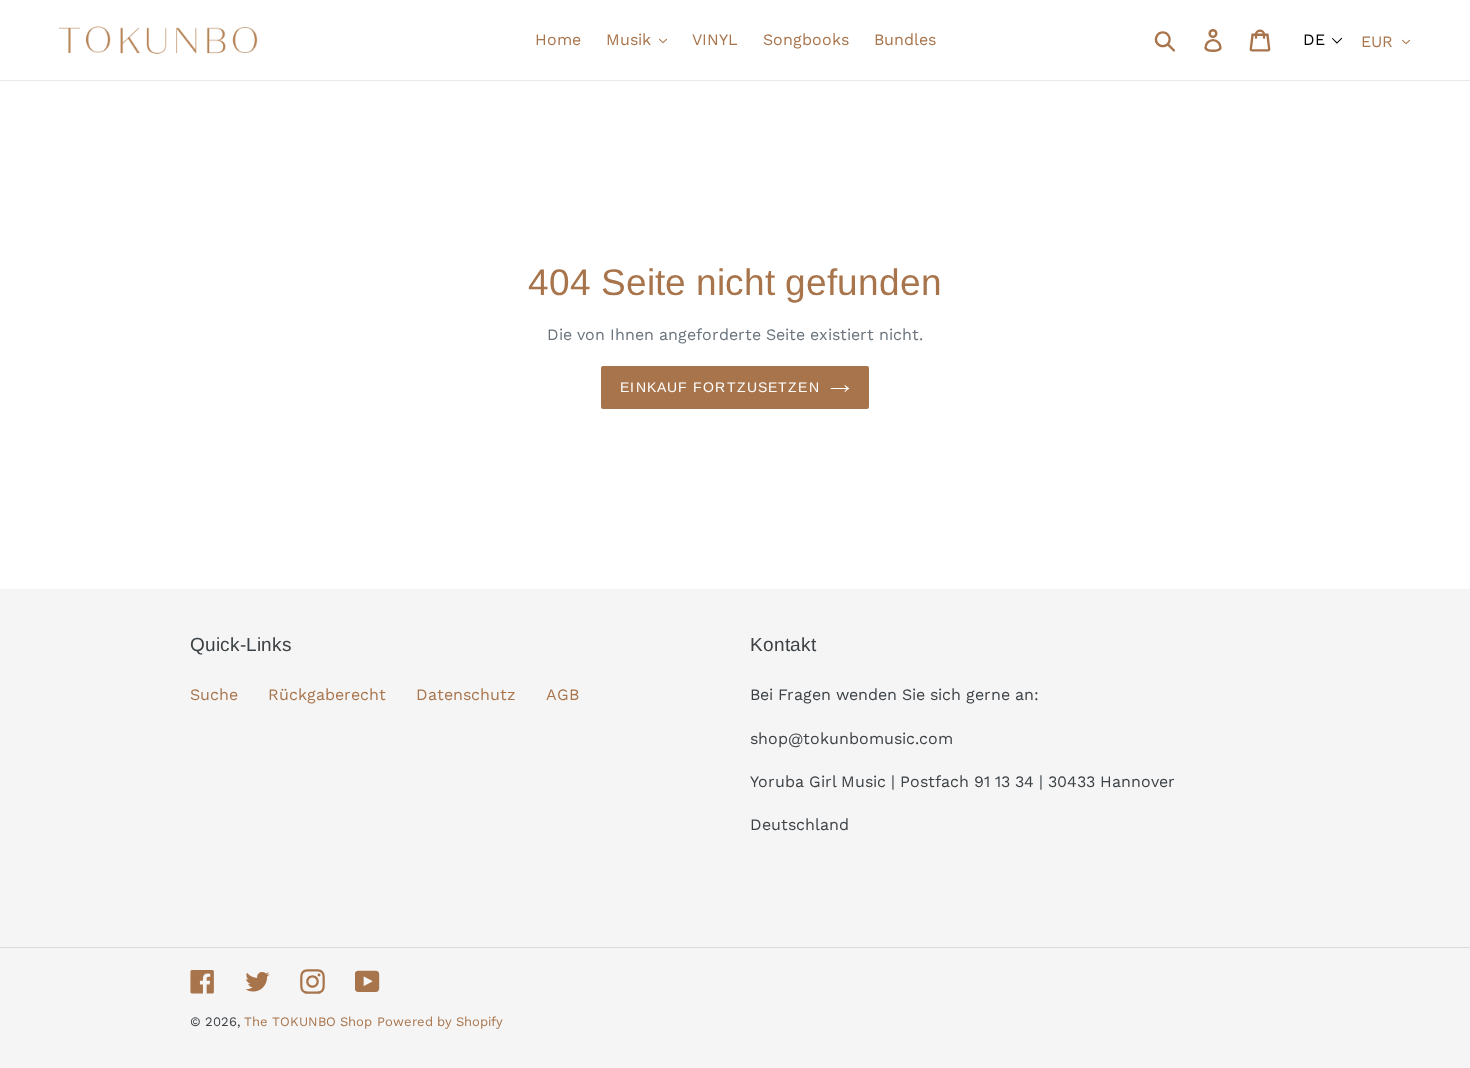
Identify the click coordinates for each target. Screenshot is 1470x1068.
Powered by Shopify (440, 1021)
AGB (562, 694)
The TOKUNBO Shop (308, 1021)
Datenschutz (466, 694)
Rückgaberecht (327, 694)
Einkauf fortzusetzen (719, 387)
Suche (214, 694)
